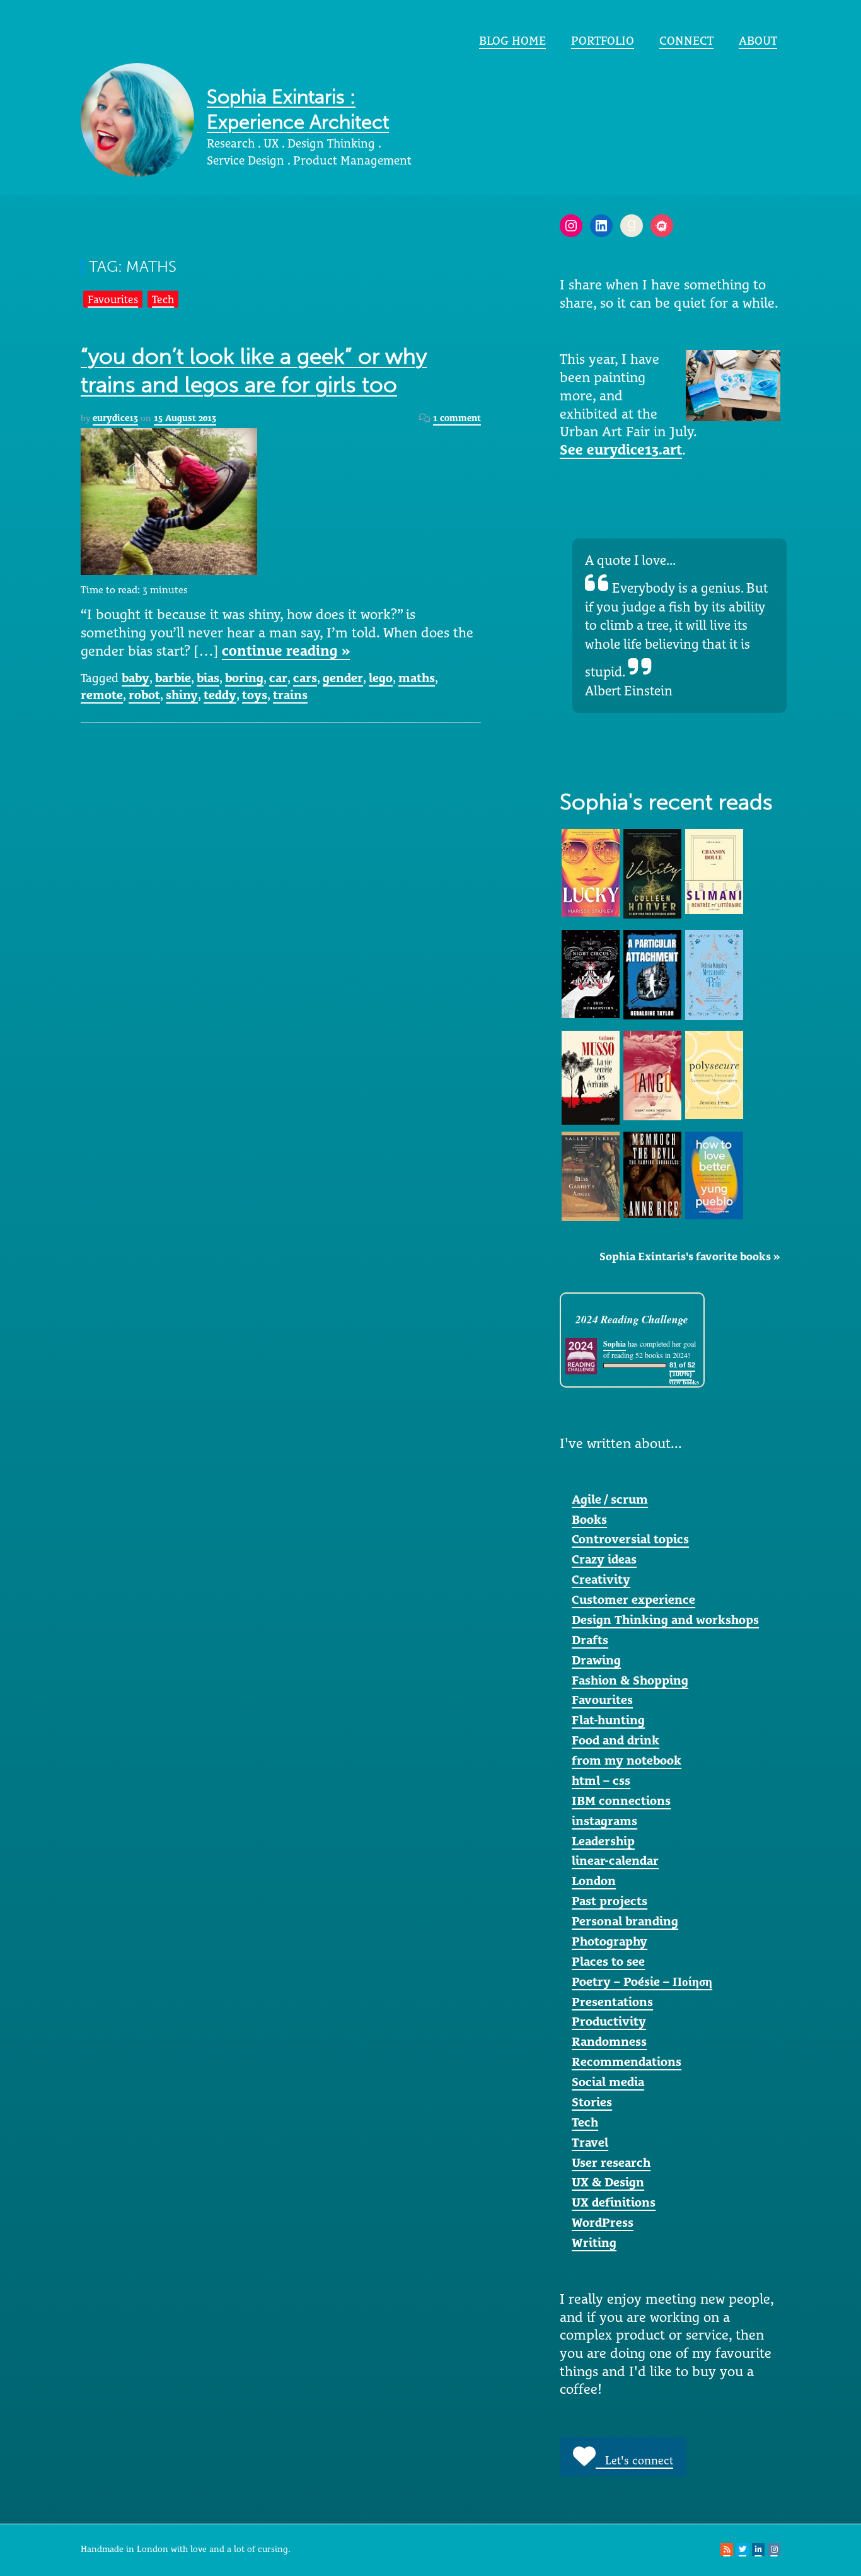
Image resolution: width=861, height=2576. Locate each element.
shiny (182, 695)
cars (305, 678)
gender (343, 678)
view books (684, 1382)
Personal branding (625, 1921)
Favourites (113, 299)
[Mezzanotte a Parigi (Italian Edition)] (714, 974)
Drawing (596, 1660)
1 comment (457, 418)
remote (102, 695)
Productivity (609, 2021)
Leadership (603, 1841)
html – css (601, 1780)
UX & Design (608, 2182)
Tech (163, 299)
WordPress (603, 2222)
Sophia (615, 1344)
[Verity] (652, 873)
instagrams (604, 1821)
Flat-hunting (608, 1720)
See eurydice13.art (621, 450)
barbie (173, 678)
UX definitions (614, 2202)
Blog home (512, 40)
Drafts (590, 1640)
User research (611, 2162)
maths (417, 678)
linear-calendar (615, 1860)
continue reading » (286, 651)
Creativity (601, 1579)
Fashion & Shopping (630, 1680)
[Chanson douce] (714, 871)
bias (208, 678)
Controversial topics (630, 1539)
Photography (610, 1941)
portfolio (603, 40)
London (594, 1881)
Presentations (612, 2002)
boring (244, 678)
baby (136, 678)
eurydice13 (115, 418)
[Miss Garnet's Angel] (591, 1175)
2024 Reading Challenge (632, 1319)
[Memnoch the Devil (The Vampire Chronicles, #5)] (652, 1173)
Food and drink (615, 1740)
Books (589, 1519)
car (278, 678)
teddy (220, 695)
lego (381, 678)
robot (144, 695)
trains (290, 695)
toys (255, 695)
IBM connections (621, 1801)
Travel (590, 2142)
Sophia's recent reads (666, 802)
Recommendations (627, 2062)
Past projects (610, 1901)
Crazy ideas (604, 1559)
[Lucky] (591, 872)
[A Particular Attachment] (652, 973)
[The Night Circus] (591, 973)
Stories (592, 2102)
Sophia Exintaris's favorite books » (690, 1256)
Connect (686, 40)
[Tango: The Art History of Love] (652, 1074)
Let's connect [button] (634, 2460)
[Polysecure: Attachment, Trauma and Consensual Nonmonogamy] (714, 1074)
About (758, 40)
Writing (594, 2242)
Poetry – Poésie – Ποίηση (642, 1981)
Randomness (609, 2041)
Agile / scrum (610, 1499)
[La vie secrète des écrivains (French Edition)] (591, 1077)
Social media (608, 2082)
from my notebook (627, 1760)
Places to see (608, 1961)
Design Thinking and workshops (665, 1620)
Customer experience (633, 1599)
